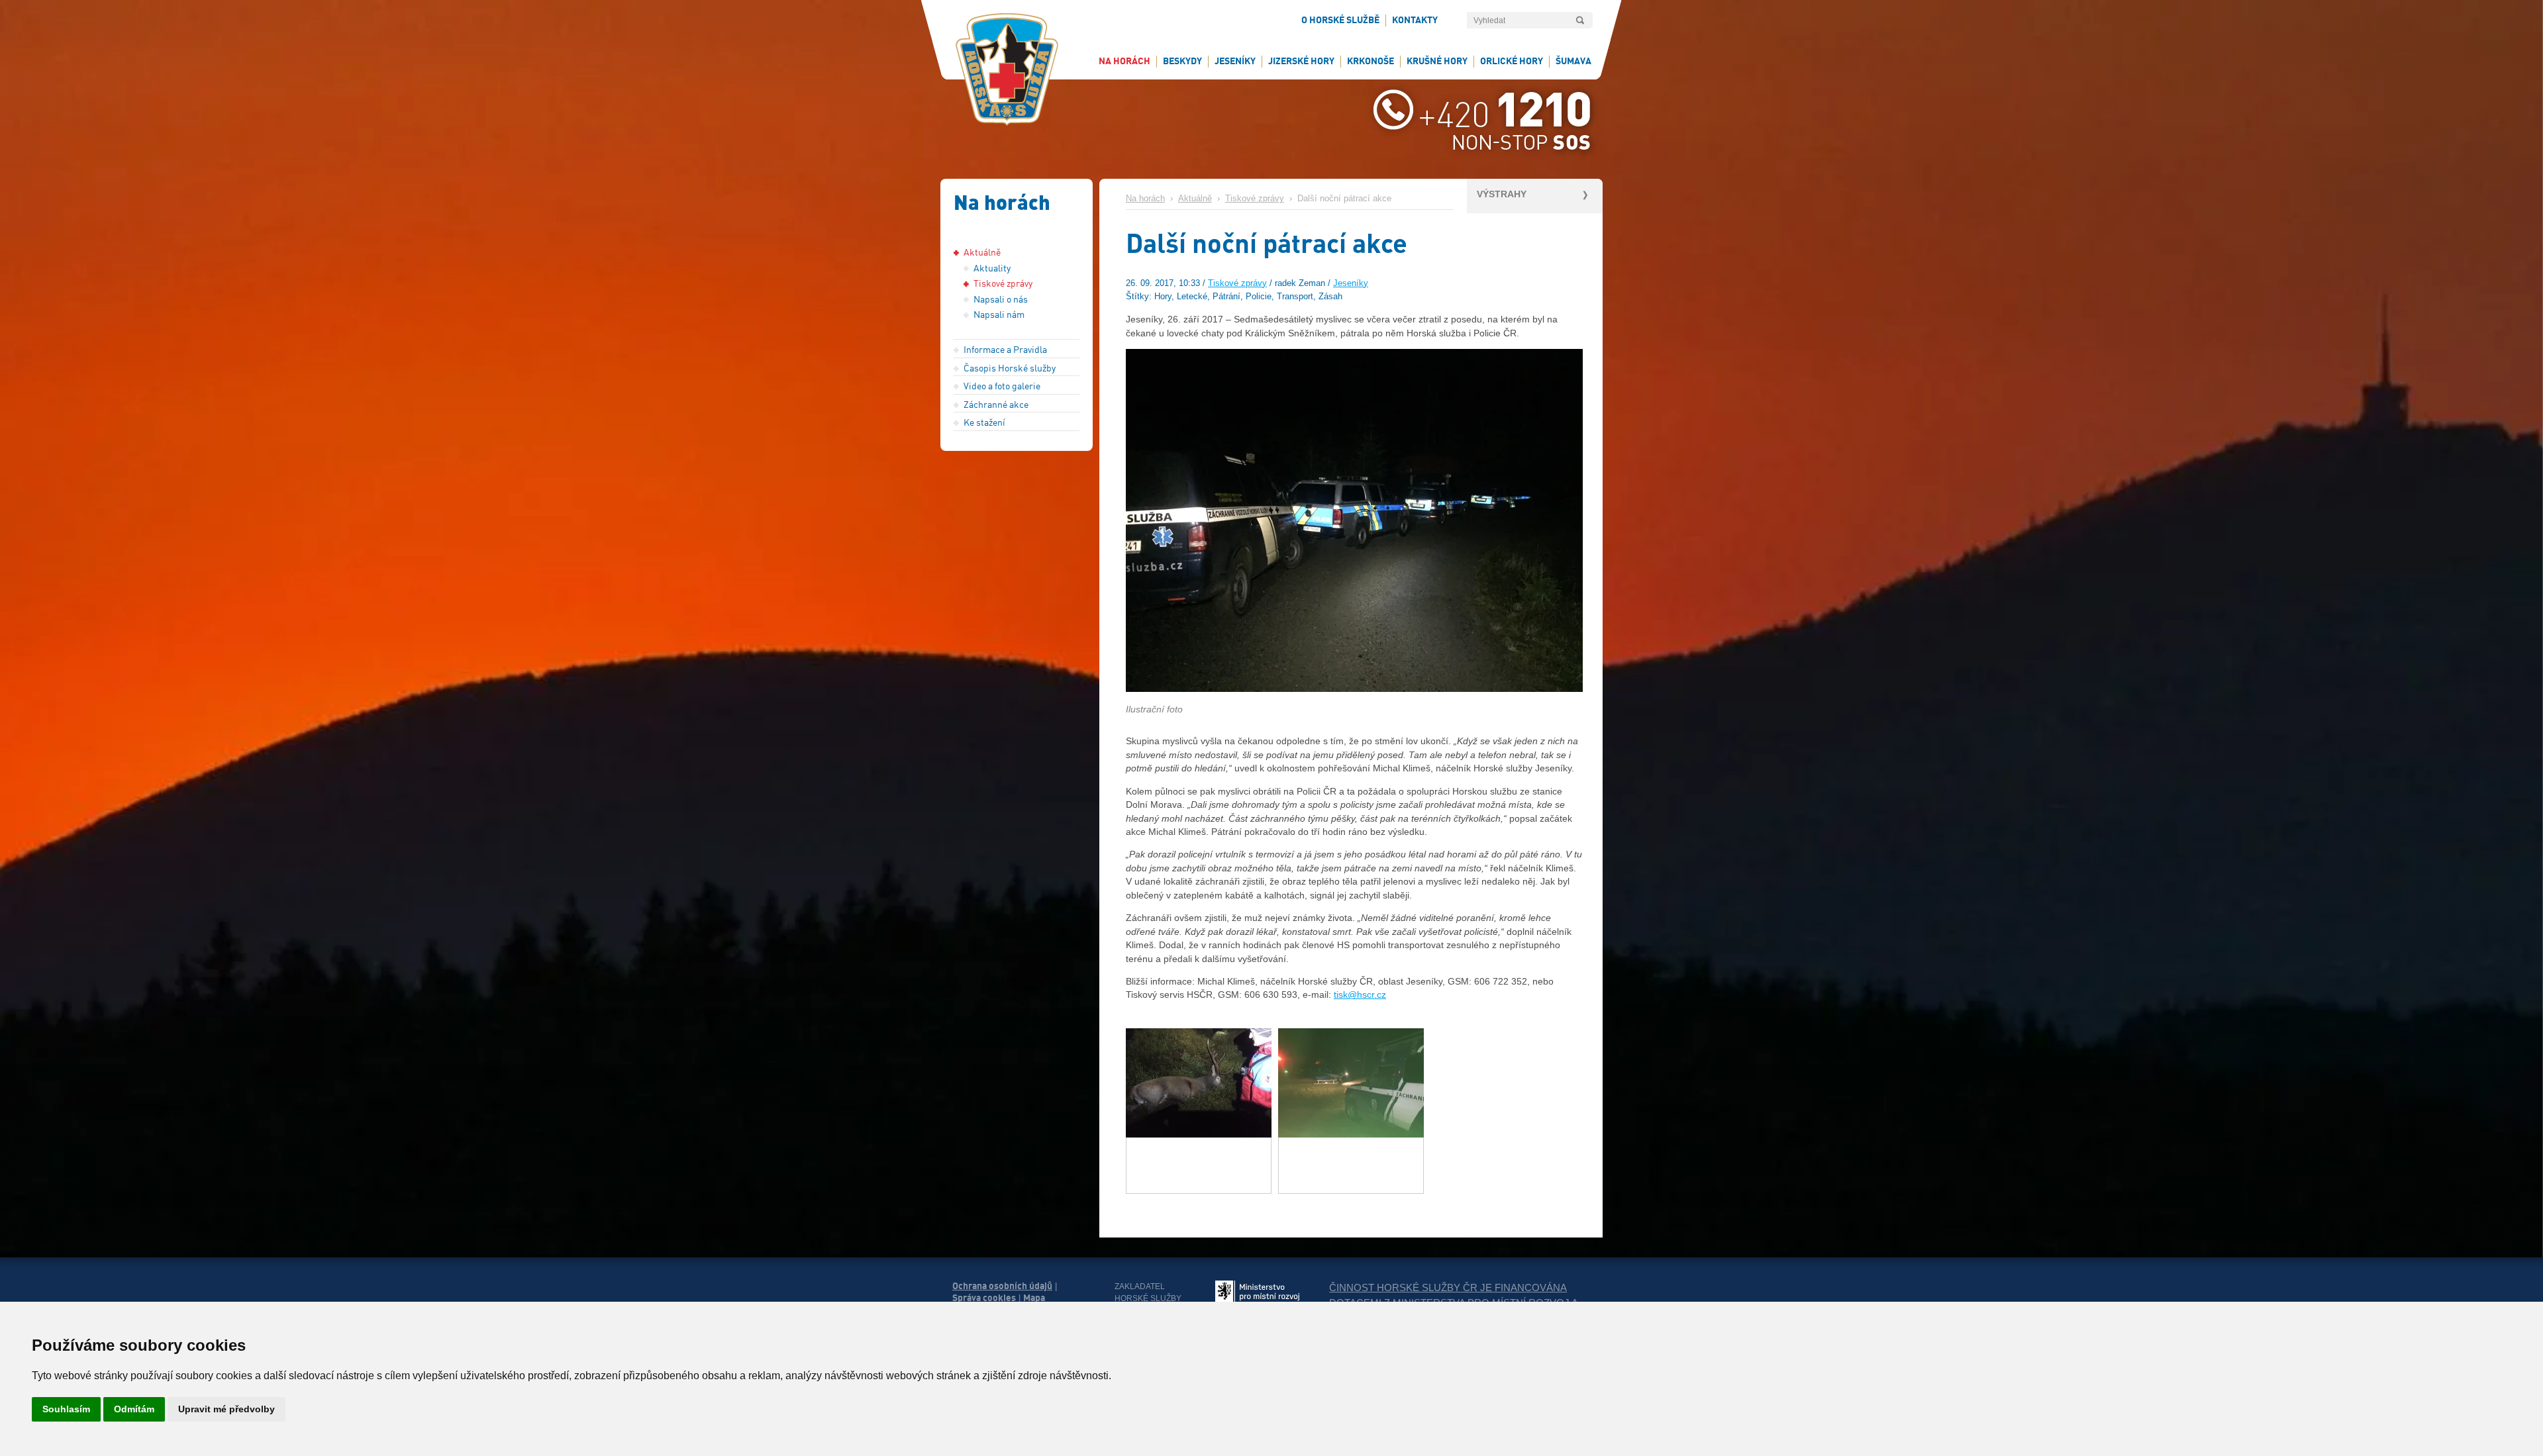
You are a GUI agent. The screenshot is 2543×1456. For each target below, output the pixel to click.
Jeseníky (1351, 283)
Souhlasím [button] (66, 1409)
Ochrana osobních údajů (1002, 1286)
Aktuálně (1195, 199)
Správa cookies (984, 1298)
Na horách (1145, 199)
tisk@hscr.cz (1360, 995)
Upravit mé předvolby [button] (226, 1409)
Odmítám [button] (134, 1409)
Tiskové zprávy (1255, 199)
